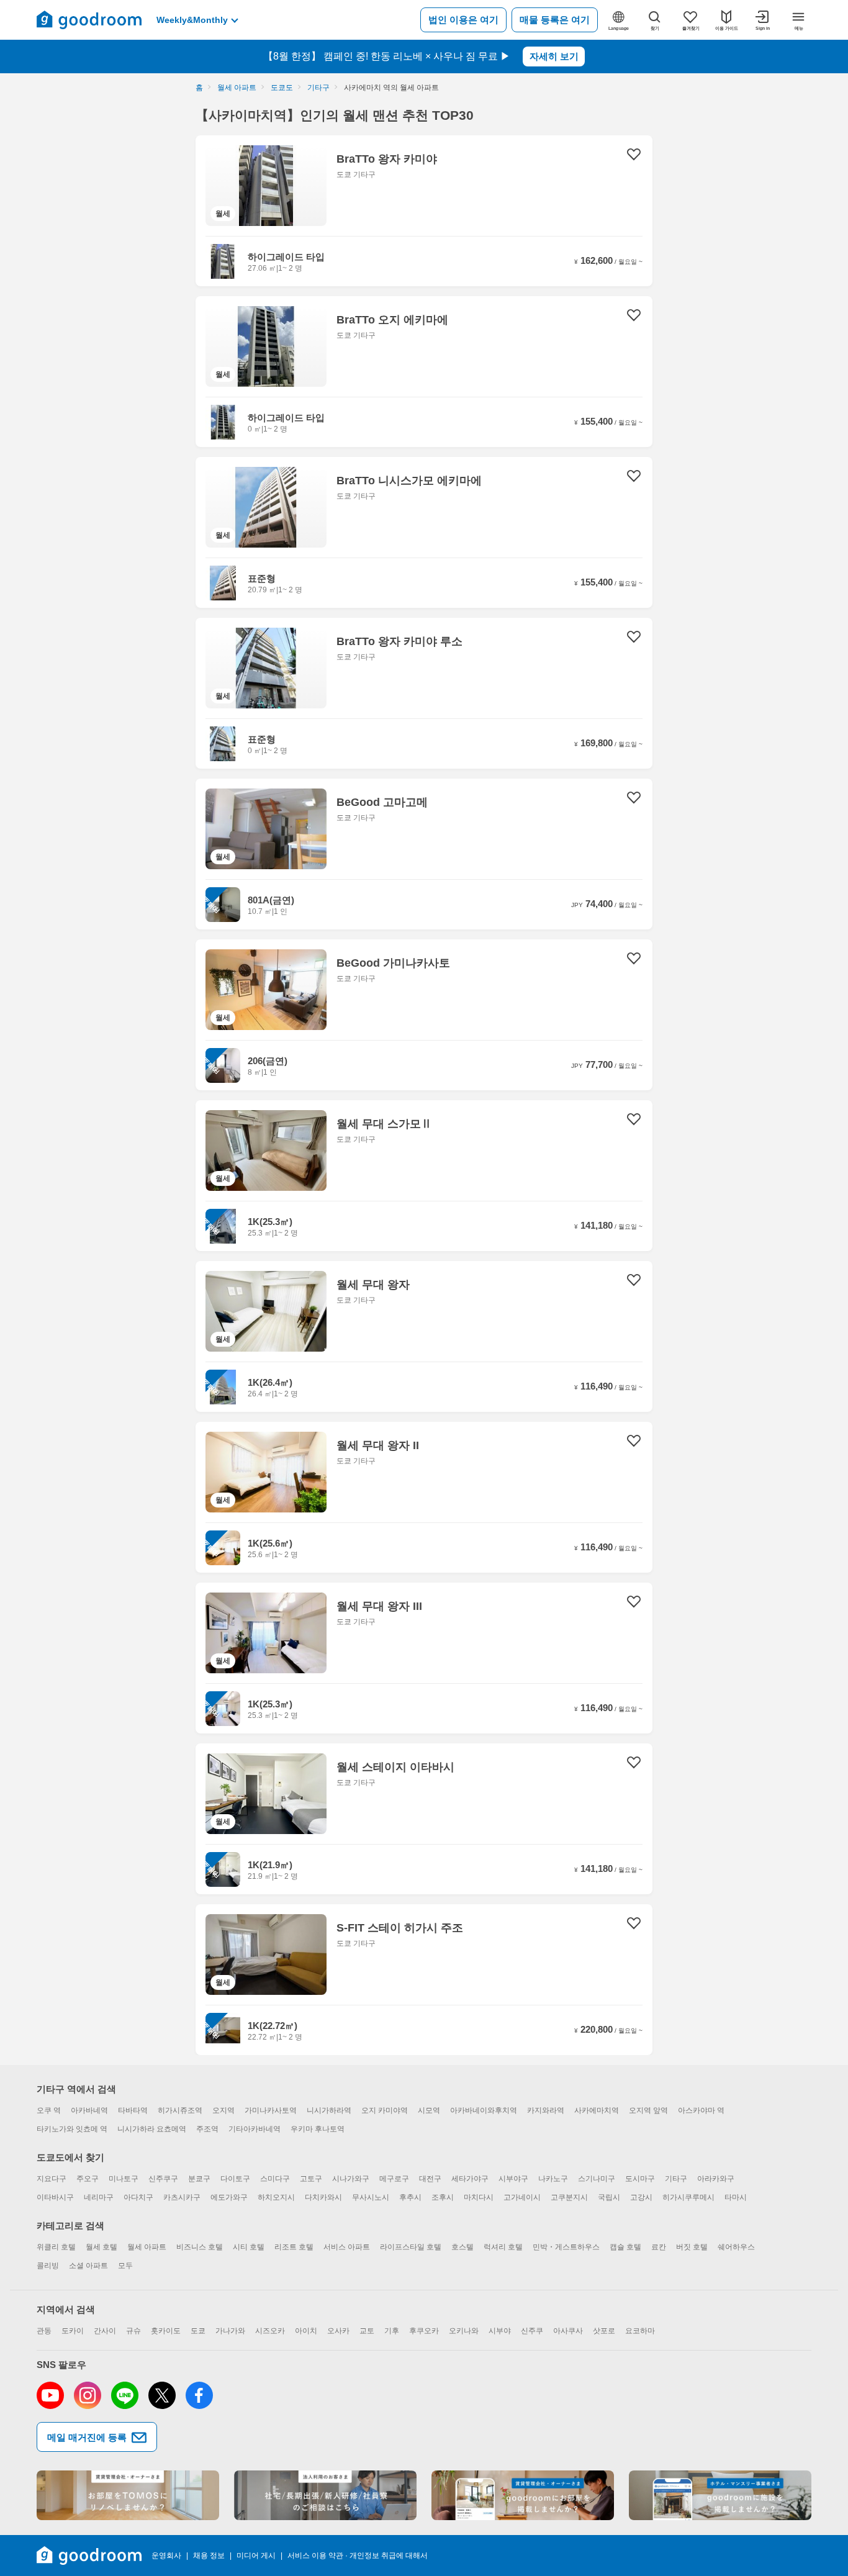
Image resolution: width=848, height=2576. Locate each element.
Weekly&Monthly (192, 20)
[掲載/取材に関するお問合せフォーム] (720, 2495)
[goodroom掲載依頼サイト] (523, 2495)
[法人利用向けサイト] (325, 2495)
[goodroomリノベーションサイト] (128, 2495)
